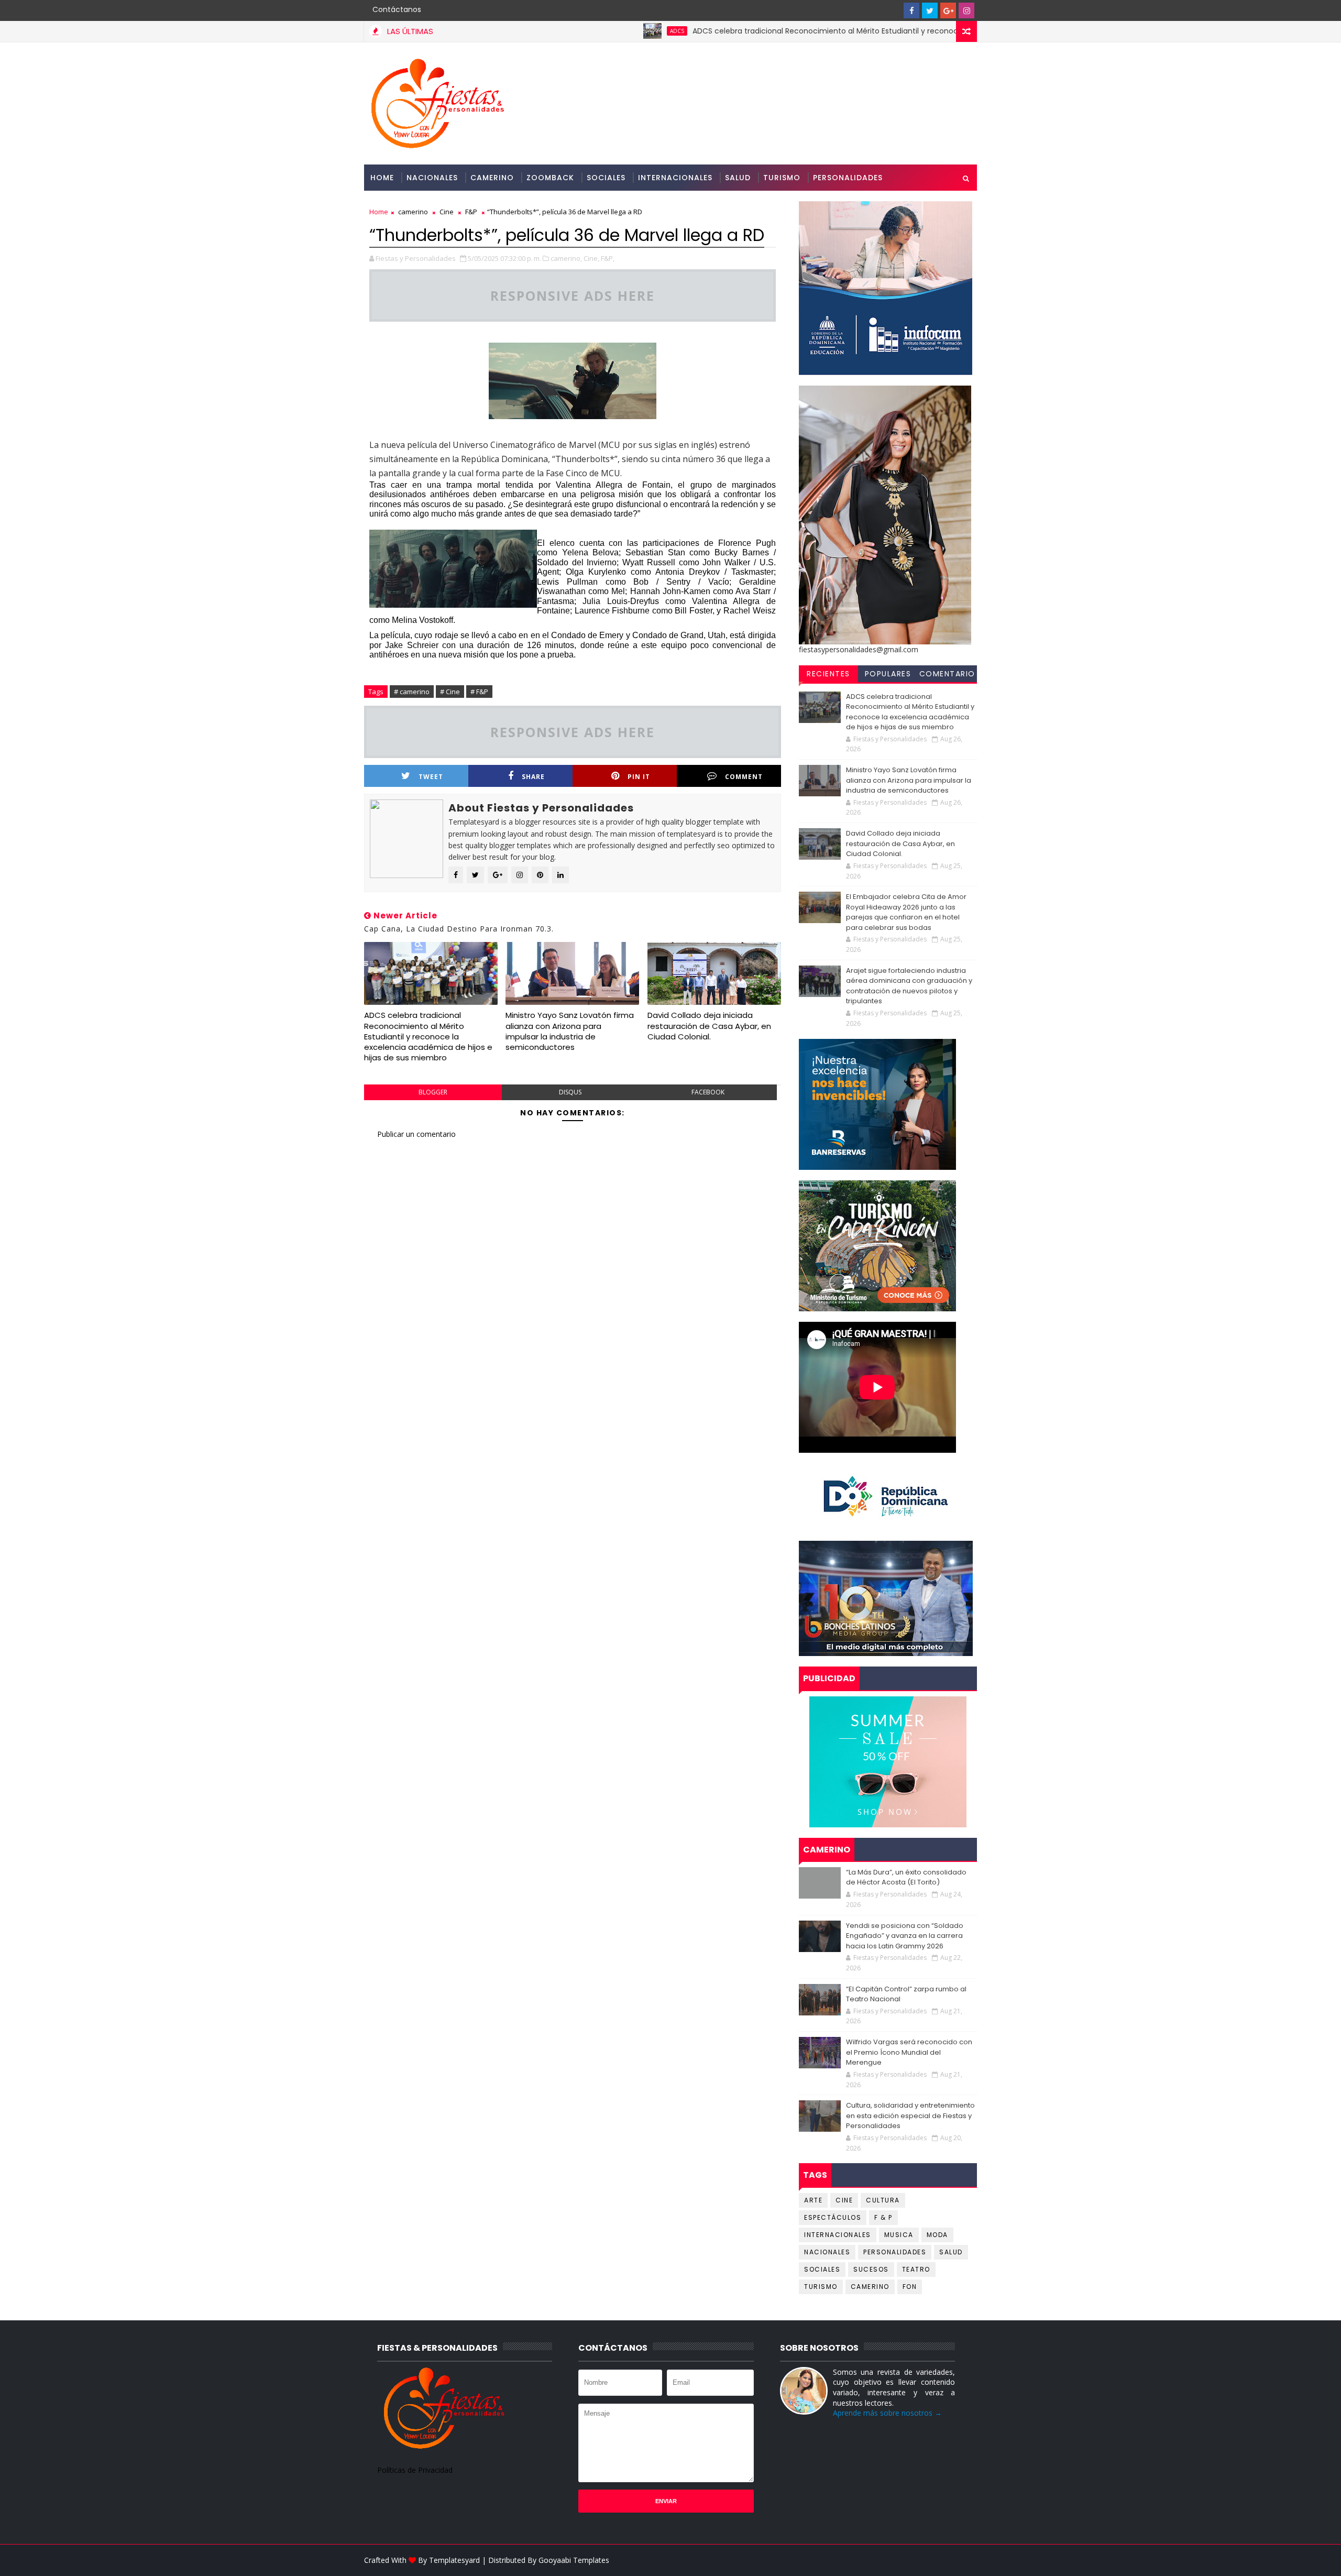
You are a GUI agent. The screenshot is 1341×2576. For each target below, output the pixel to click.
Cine (447, 212)
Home (382, 178)
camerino (413, 212)
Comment (744, 777)
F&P (471, 212)
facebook (708, 1092)
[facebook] (911, 10)
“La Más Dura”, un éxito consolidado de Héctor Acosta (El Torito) (906, 1877)
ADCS (589, 31)
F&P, (608, 258)
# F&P (479, 692)
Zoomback (550, 178)
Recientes (828, 674)
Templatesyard (454, 2560)
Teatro (916, 2269)
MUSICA (899, 2235)
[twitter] (930, 10)
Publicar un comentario (416, 1134)
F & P (883, 2217)
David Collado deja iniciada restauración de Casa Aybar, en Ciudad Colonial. (709, 1026)
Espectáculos (833, 2217)
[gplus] (948, 10)
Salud (738, 178)
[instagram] (966, 10)
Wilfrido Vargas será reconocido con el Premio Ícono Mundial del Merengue (909, 2052)
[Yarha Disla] (966, 2560)
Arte (813, 2200)
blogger (433, 1092)
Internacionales (675, 178)
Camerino (492, 178)
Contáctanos (397, 9)
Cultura (883, 2200)
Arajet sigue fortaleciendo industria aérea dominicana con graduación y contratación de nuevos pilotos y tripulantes (909, 986)
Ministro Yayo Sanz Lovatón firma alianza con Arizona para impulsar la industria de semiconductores (570, 1031)
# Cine (450, 692)
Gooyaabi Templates (574, 2560)
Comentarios (947, 675)
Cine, (591, 258)
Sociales (606, 178)
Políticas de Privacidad (415, 2470)
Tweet (431, 777)
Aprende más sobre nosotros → (887, 2413)
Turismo (782, 178)
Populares (888, 674)
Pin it (639, 777)
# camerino (412, 692)
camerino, (566, 258)
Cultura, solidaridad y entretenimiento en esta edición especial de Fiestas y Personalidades (910, 2115)
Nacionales (432, 178)
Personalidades (848, 178)
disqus (570, 1092)
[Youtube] (893, 10)
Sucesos (871, 2269)
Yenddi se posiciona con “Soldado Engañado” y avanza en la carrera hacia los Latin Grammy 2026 (905, 1936)
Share (533, 777)
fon (910, 2287)
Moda (937, 2235)
